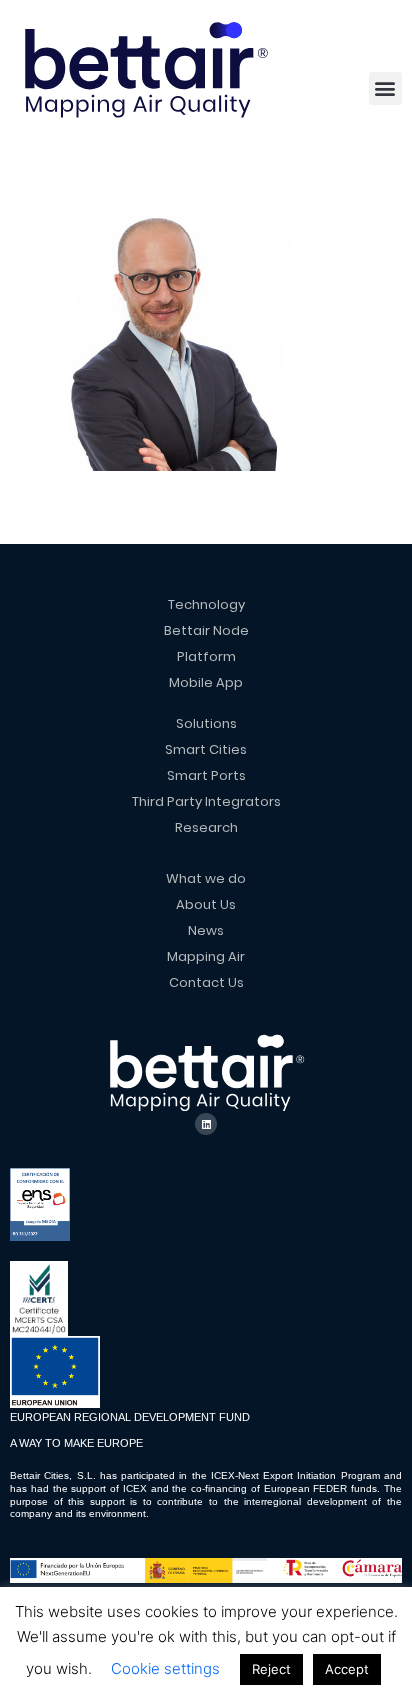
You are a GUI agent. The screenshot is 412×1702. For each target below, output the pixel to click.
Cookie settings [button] (165, 1668)
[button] (385, 88)
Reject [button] (271, 1669)
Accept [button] (347, 1669)
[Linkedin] (206, 1124)
